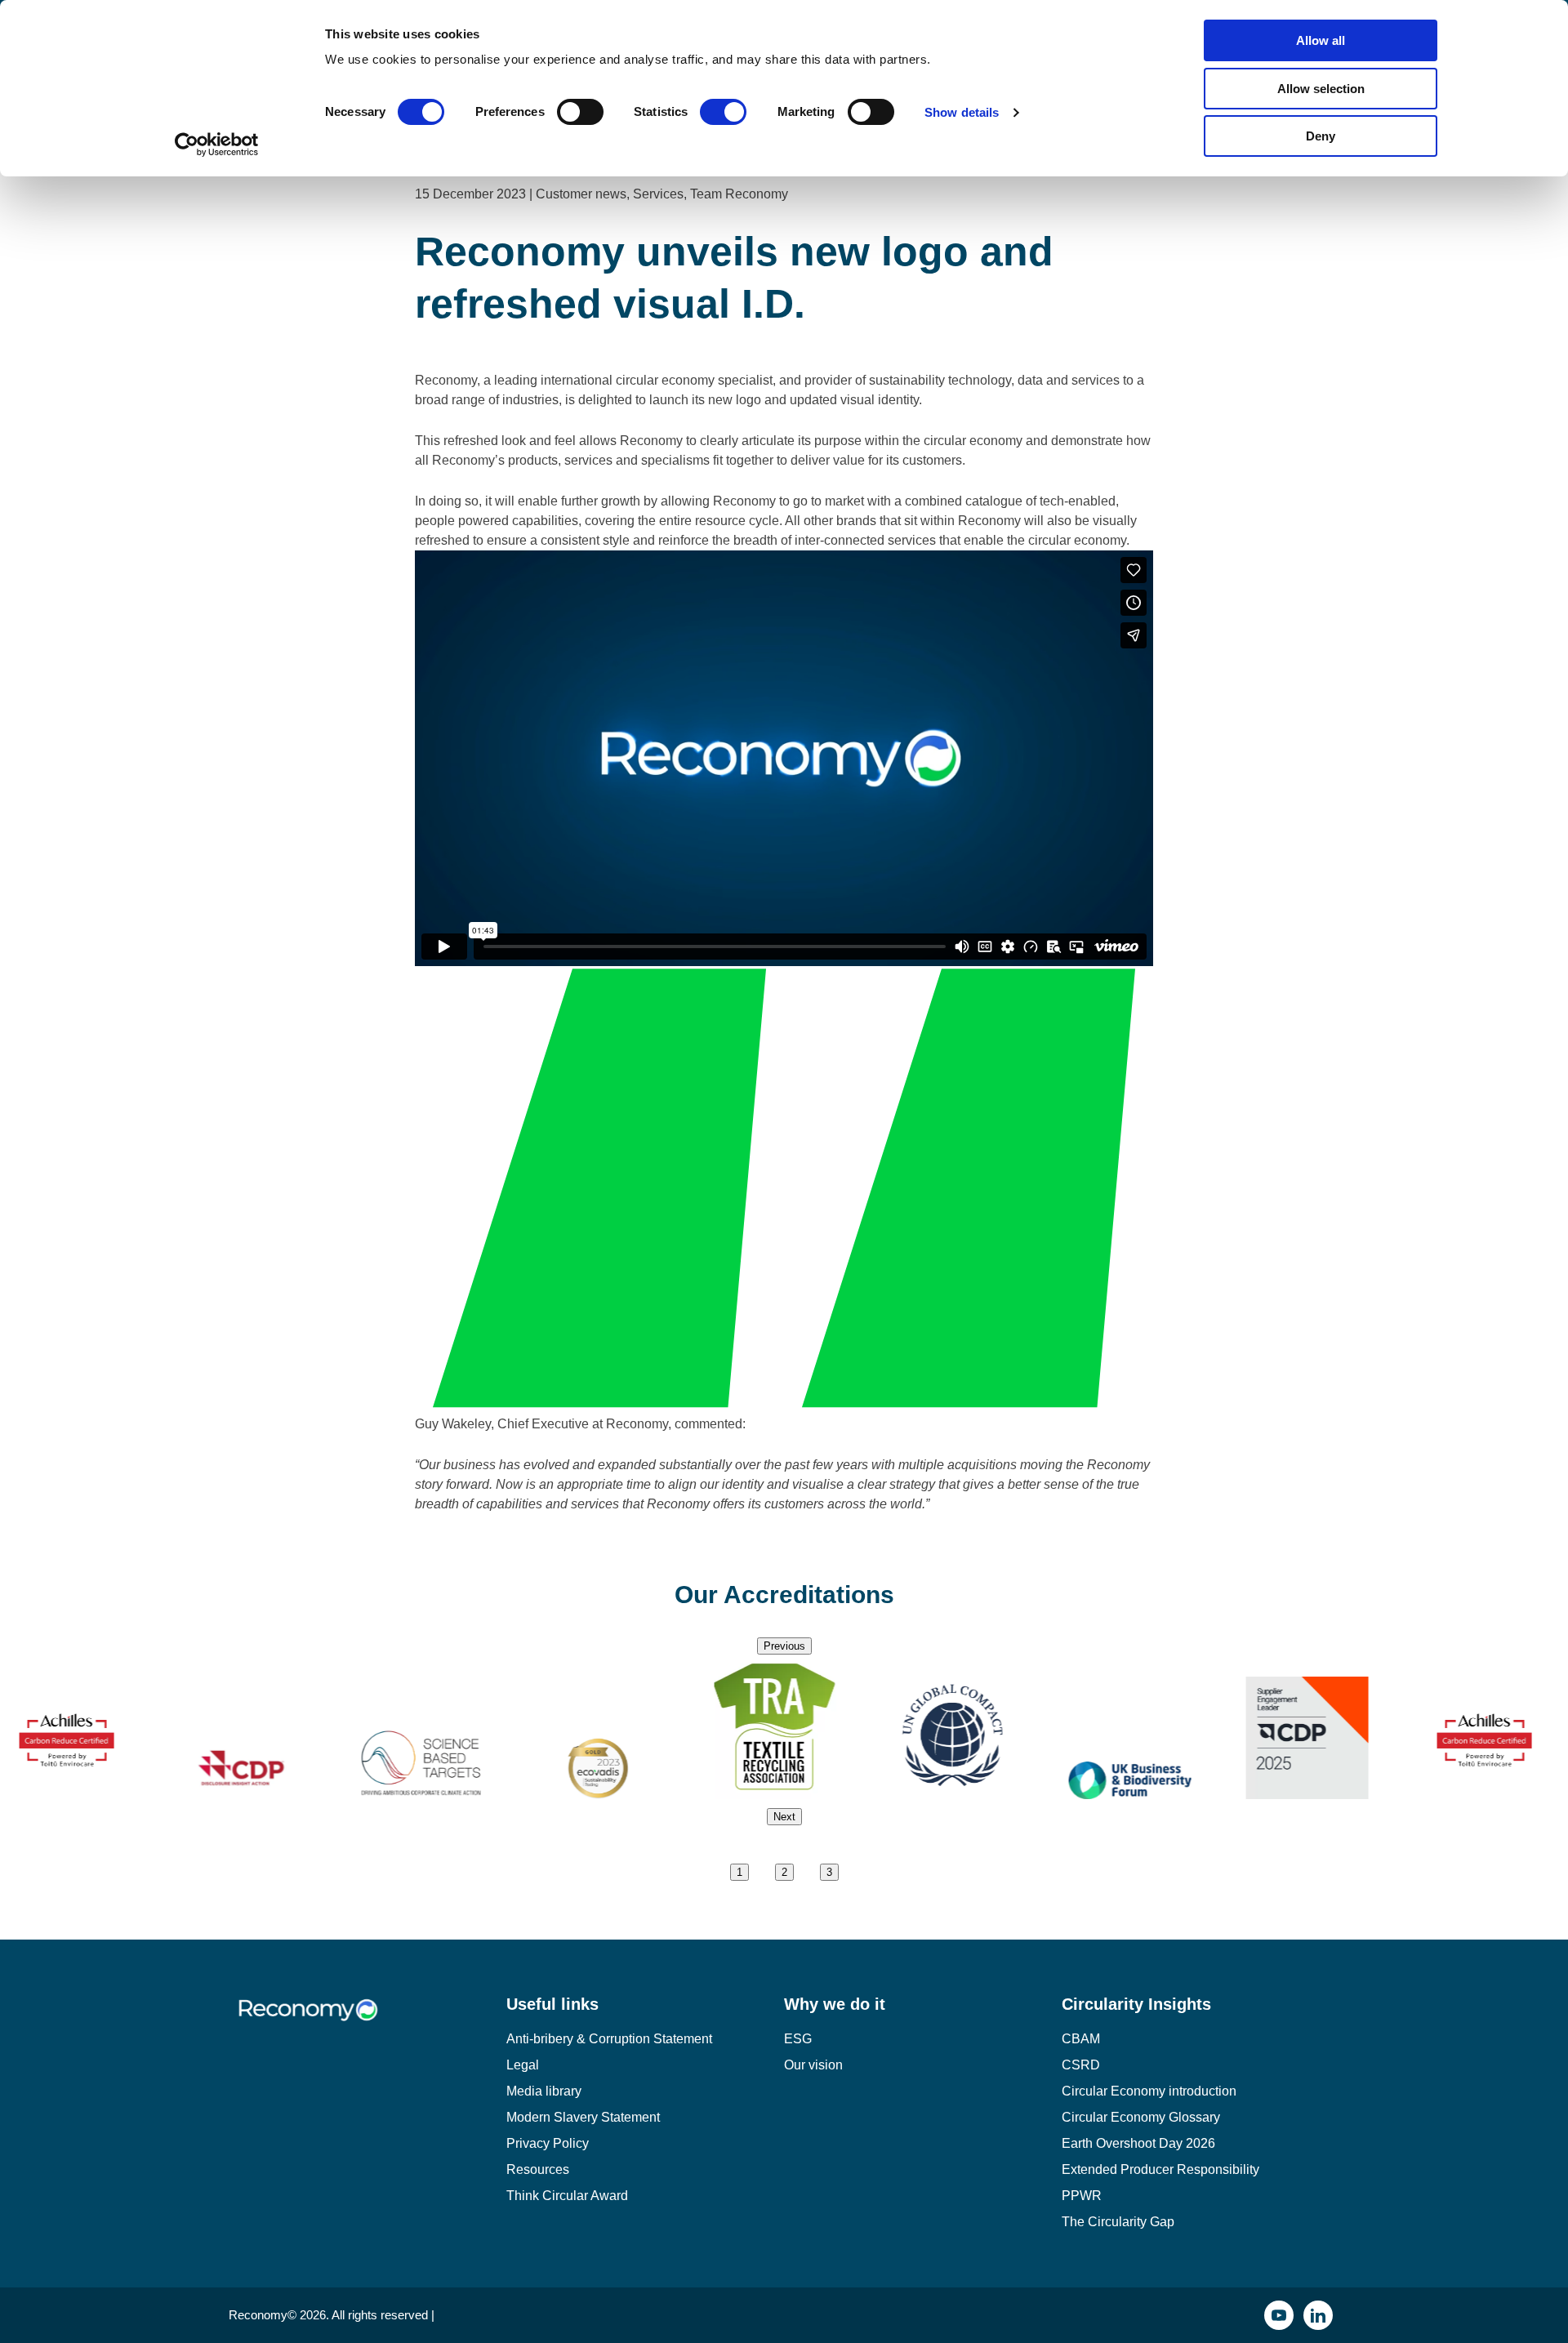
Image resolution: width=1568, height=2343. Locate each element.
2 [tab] (784, 1872)
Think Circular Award (567, 2196)
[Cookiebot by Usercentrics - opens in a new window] (217, 145)
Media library (544, 2091)
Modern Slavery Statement (583, 2117)
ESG (798, 2039)
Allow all (1321, 40)
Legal (523, 2065)
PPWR (1082, 2196)
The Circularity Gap (1118, 2222)
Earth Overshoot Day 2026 (1138, 2143)
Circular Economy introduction (1149, 2091)
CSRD (1081, 2065)
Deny (1321, 136)
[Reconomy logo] (367, 2022)
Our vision (813, 2065)
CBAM (1081, 2039)
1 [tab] (739, 1872)
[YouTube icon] (1279, 2315)
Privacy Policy (548, 2143)
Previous (784, 1646)
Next (784, 1817)
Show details (962, 112)
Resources (538, 2169)
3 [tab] (829, 1872)
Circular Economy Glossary (1141, 2117)
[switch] (580, 112)
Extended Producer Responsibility (1160, 2169)
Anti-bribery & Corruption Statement (609, 2039)
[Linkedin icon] (1318, 2315)
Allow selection (1321, 89)
